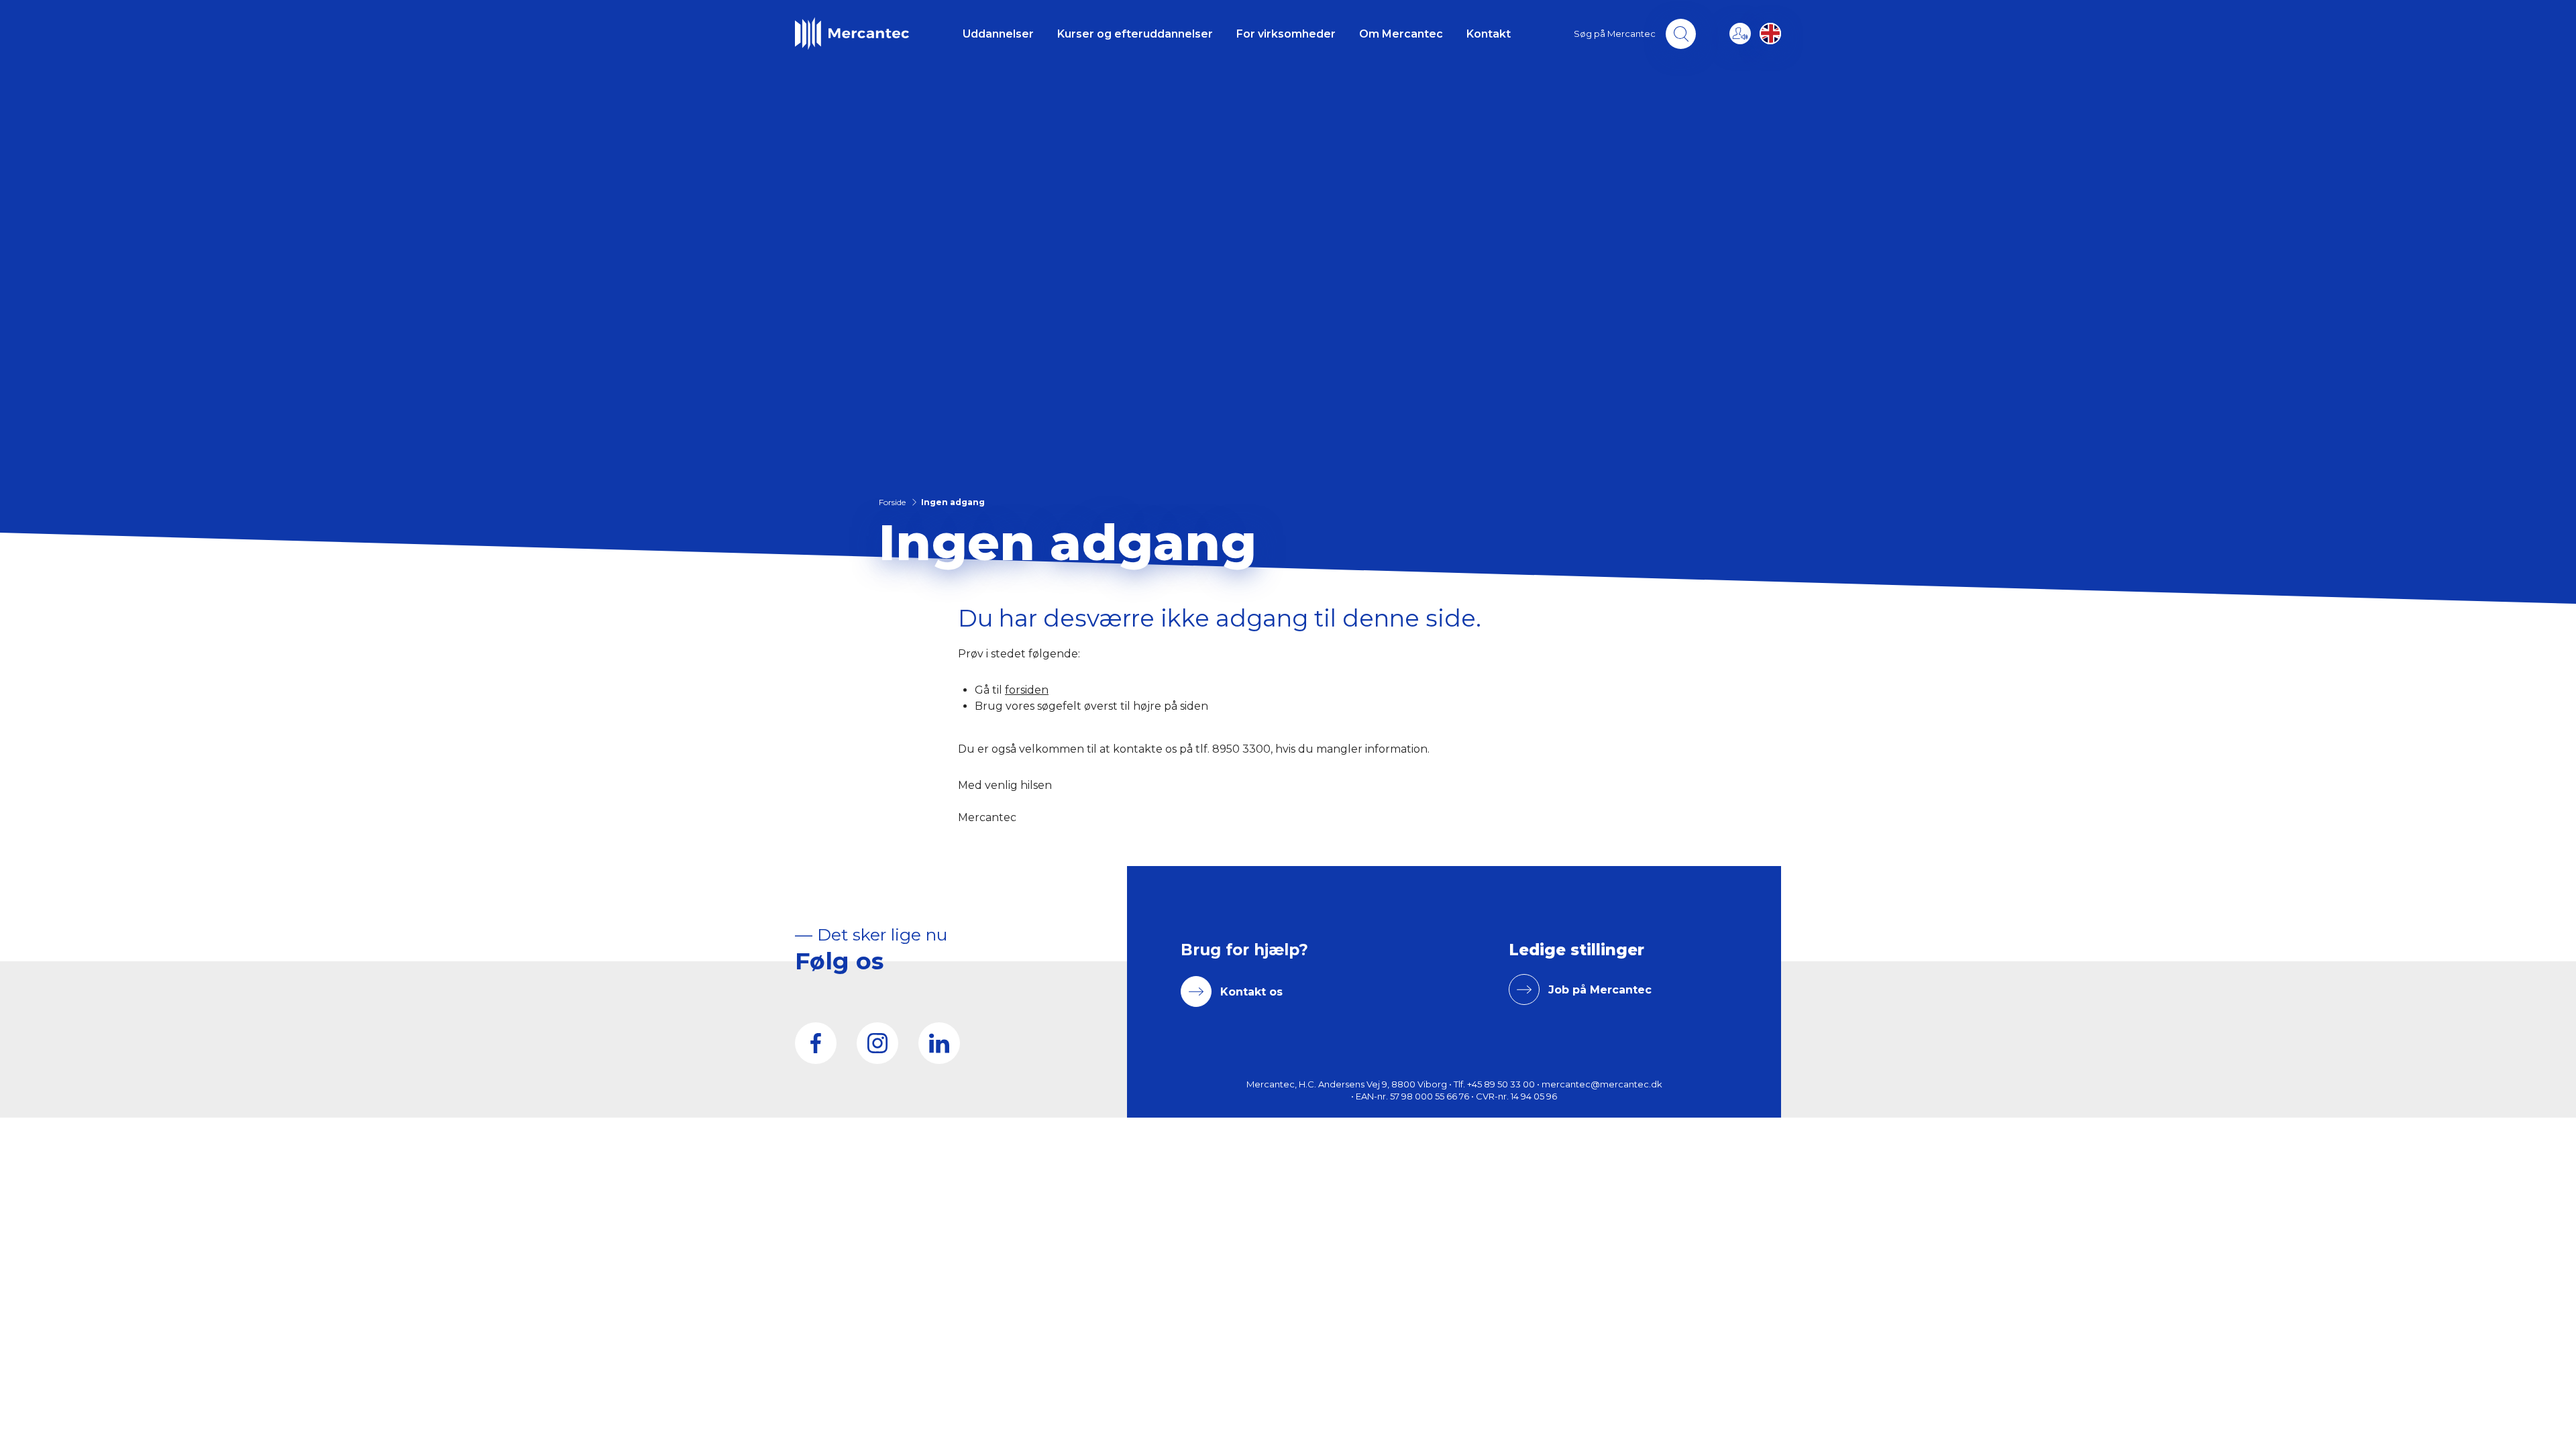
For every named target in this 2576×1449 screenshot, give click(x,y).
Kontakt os (1251, 992)
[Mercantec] (852, 34)
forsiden (1027, 690)
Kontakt (1489, 34)
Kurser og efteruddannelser (1135, 34)
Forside (892, 502)
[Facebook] (816, 1043)
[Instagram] (877, 1043)
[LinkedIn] (939, 1043)
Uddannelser (998, 34)
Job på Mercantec (1600, 990)
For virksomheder (1286, 34)
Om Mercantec (1401, 34)
